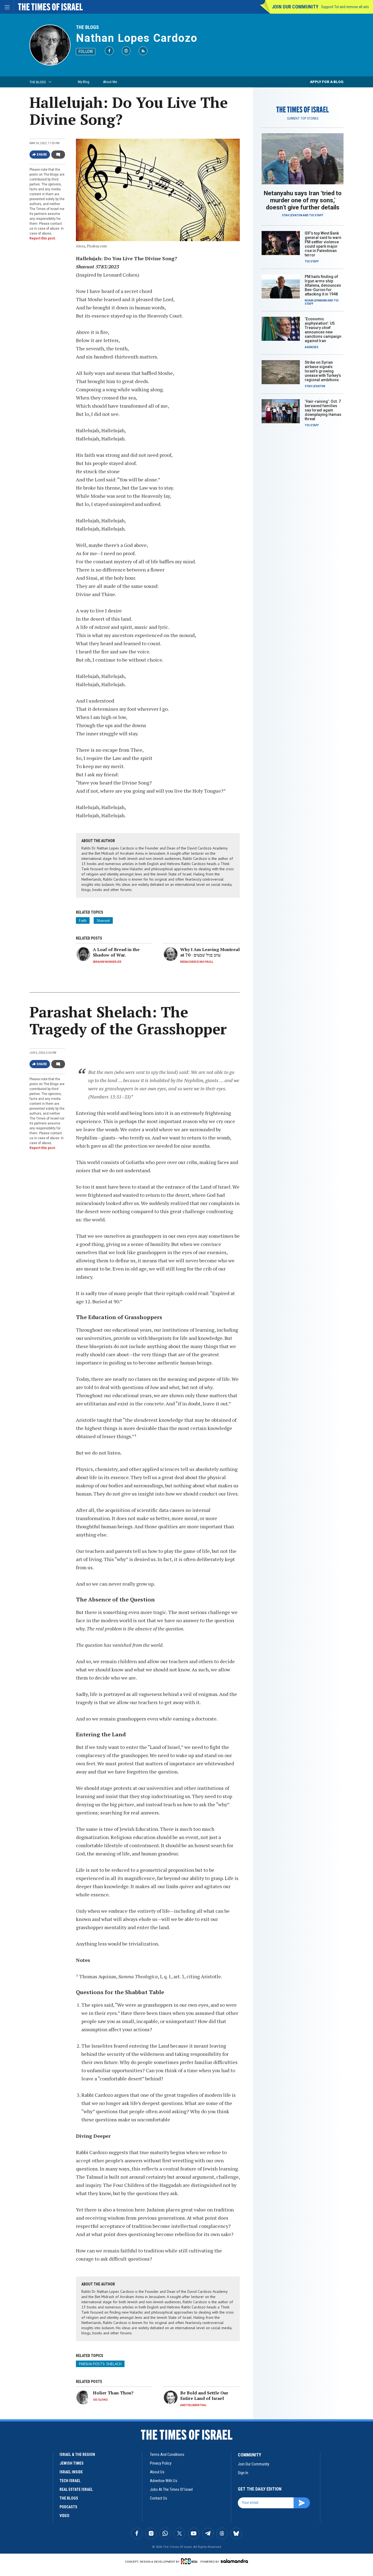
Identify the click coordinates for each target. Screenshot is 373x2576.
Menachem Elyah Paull (197, 962)
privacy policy (161, 2463)
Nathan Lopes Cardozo (137, 38)
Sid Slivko (100, 2400)
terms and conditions (167, 2454)
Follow (86, 51)
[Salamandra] (234, 2561)
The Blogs (87, 27)
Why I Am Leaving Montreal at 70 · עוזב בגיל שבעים (210, 952)
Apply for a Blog (327, 82)
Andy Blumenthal (193, 2405)
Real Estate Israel (76, 2489)
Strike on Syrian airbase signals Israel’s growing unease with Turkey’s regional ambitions (323, 371)
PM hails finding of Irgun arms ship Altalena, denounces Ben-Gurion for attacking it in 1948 (323, 285)
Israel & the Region (77, 2454)
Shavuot (103, 920)
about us (157, 2472)
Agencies (312, 347)
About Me (110, 82)
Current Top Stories (303, 119)
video (64, 2516)
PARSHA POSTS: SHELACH (100, 2364)
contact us (159, 2498)
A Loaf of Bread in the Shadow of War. (116, 952)
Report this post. (43, 238)
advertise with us (164, 2481)
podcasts (68, 2507)
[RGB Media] (190, 2561)
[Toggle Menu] (7, 7)
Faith (83, 920)
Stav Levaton (292, 215)
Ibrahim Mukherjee (107, 962)
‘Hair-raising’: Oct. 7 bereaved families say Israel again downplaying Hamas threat (323, 410)
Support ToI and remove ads (345, 7)
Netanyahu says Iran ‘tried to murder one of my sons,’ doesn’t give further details (303, 200)
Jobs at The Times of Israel (171, 2489)
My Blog (84, 82)
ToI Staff (316, 215)
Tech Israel (70, 2481)
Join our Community (295, 7)
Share (42, 155)
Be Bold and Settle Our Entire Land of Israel (204, 2396)
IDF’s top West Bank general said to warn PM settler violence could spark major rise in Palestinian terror (323, 244)
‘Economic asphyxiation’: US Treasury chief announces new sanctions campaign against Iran (323, 330)
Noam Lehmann (316, 300)
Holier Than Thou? (113, 2393)
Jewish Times (72, 2463)
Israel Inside (71, 2472)
